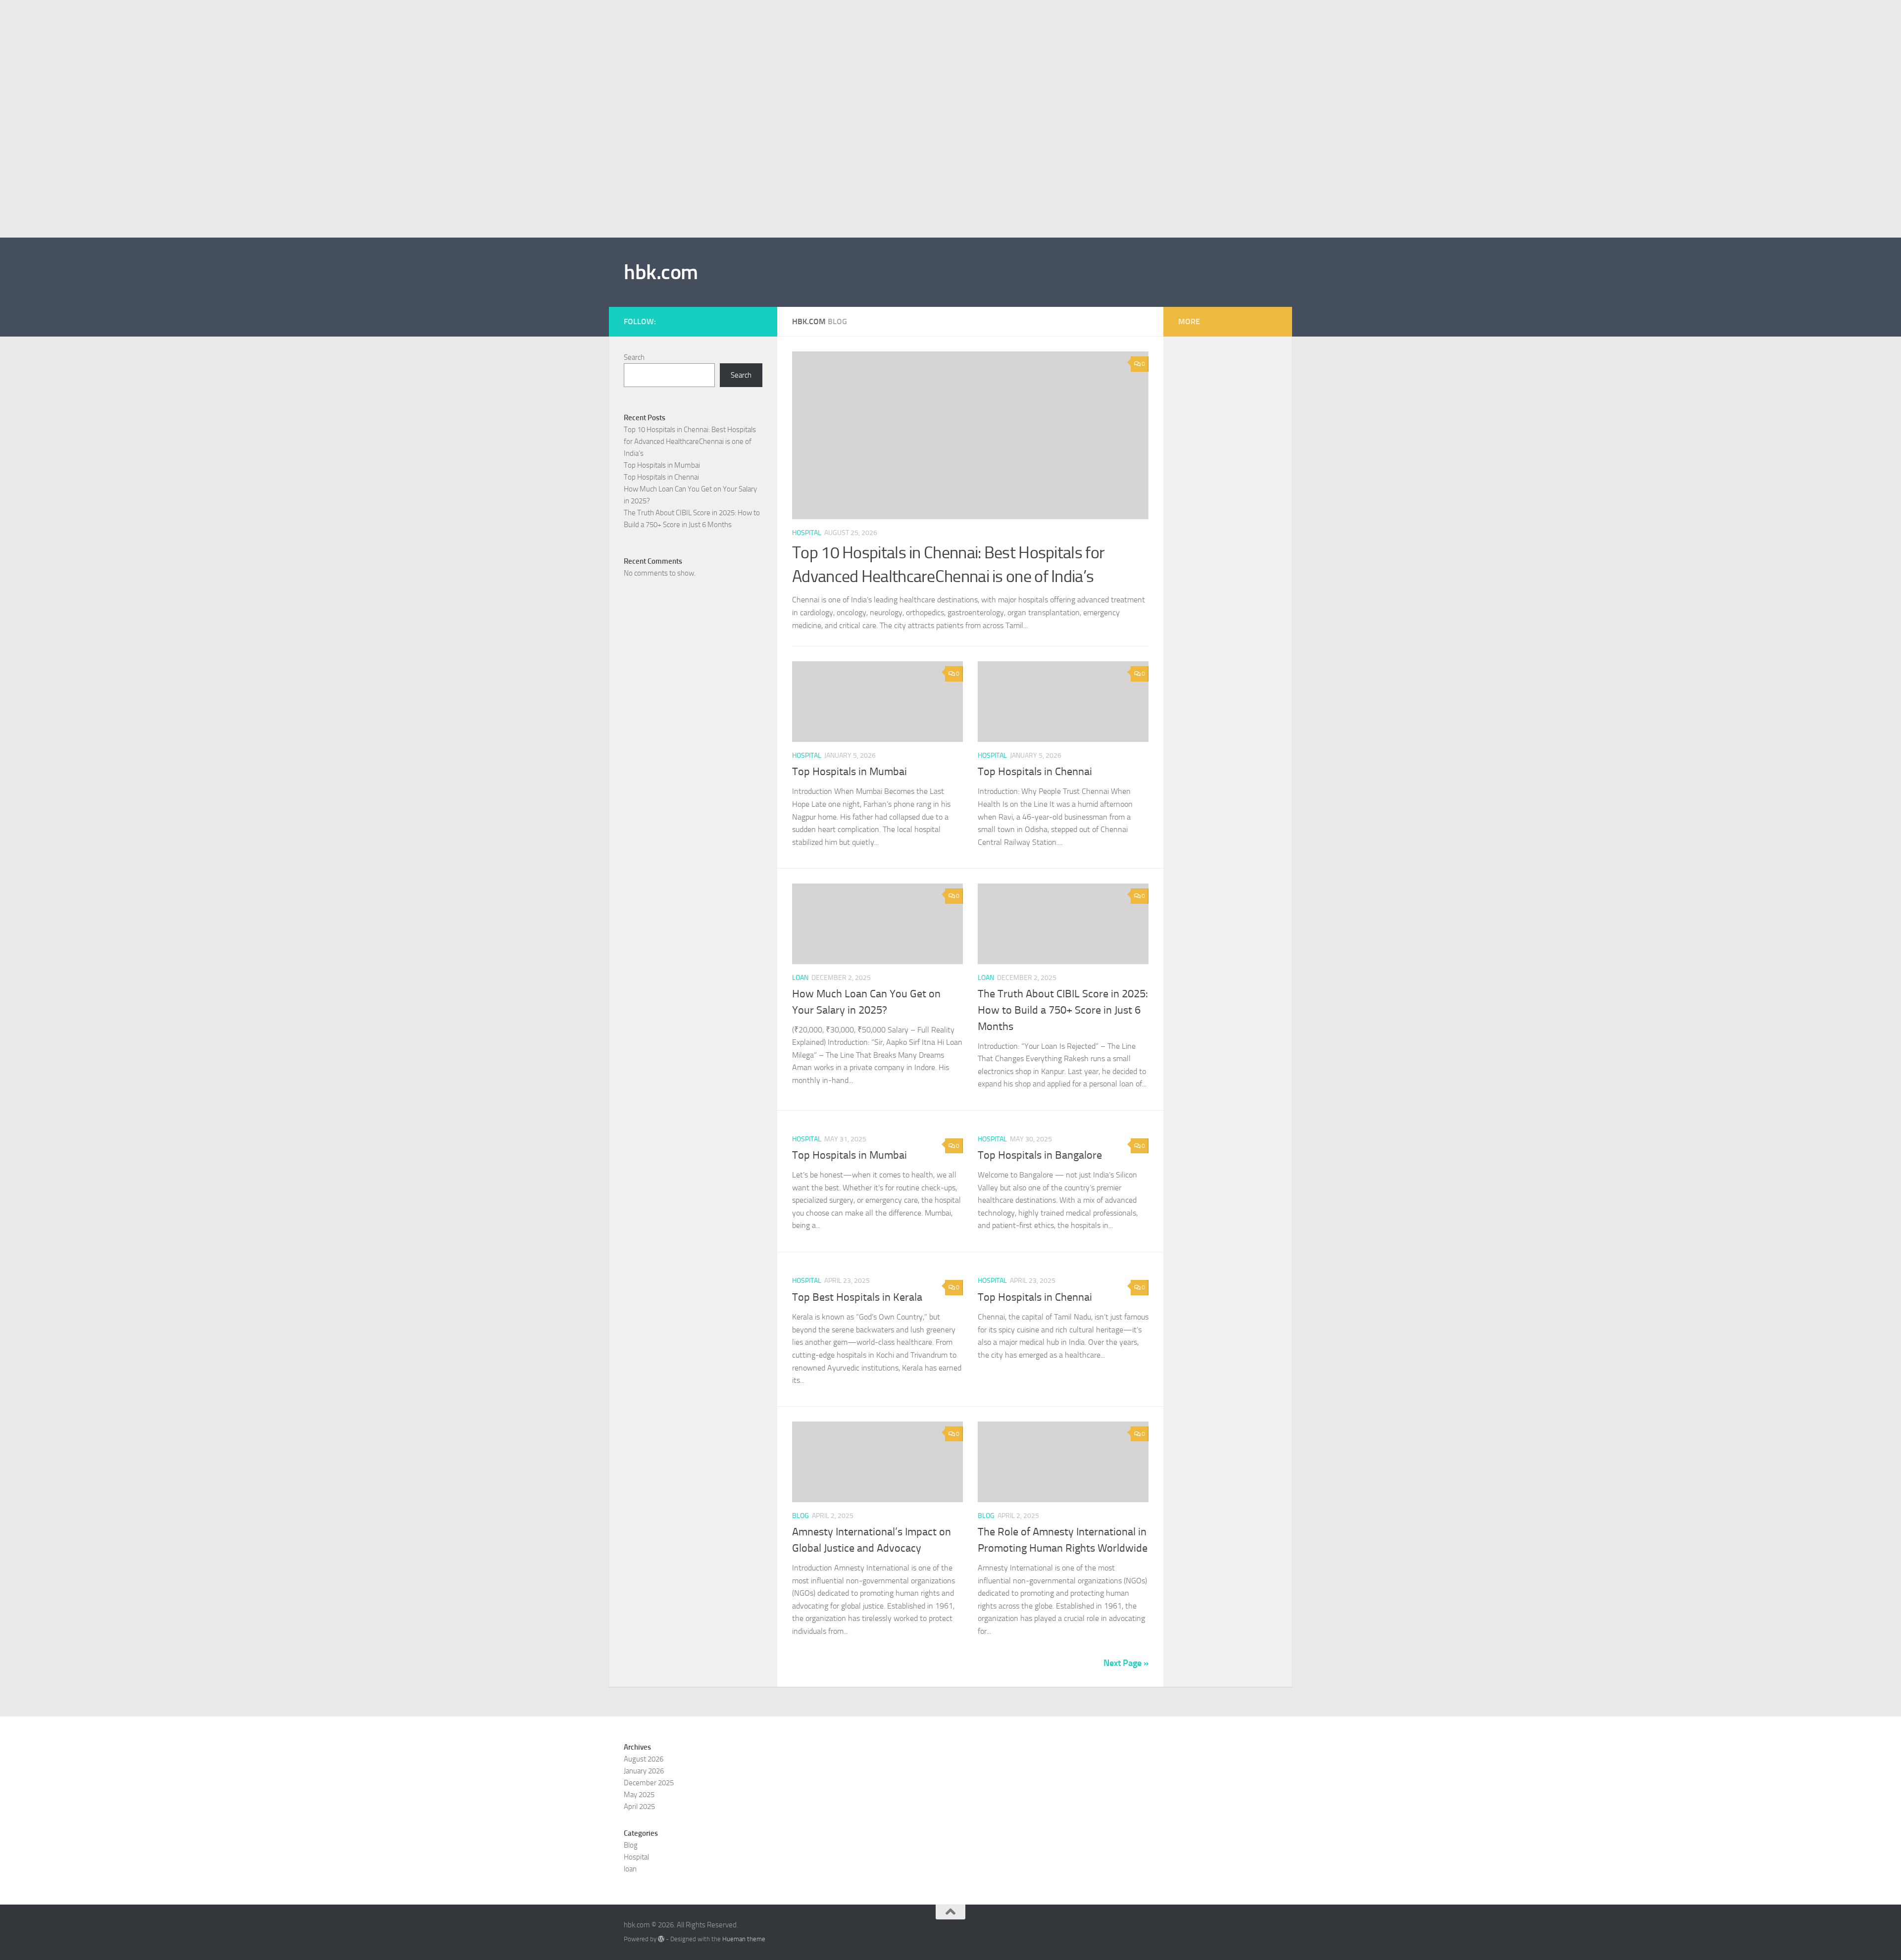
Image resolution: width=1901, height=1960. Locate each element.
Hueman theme (744, 1939)
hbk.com (661, 272)
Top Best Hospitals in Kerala (857, 1297)
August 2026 (644, 1759)
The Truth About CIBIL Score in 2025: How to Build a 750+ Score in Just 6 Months (1063, 1010)
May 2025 (639, 1795)
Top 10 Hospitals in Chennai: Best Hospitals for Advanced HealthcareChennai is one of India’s (690, 441)
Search (634, 357)
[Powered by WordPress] (661, 1939)
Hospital (807, 533)
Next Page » (1126, 1663)
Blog (800, 1516)
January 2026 (644, 1771)
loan (800, 978)
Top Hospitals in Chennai (1035, 772)
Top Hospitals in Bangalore (1040, 1155)
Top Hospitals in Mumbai (850, 772)
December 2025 (649, 1783)
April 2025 (639, 1807)
